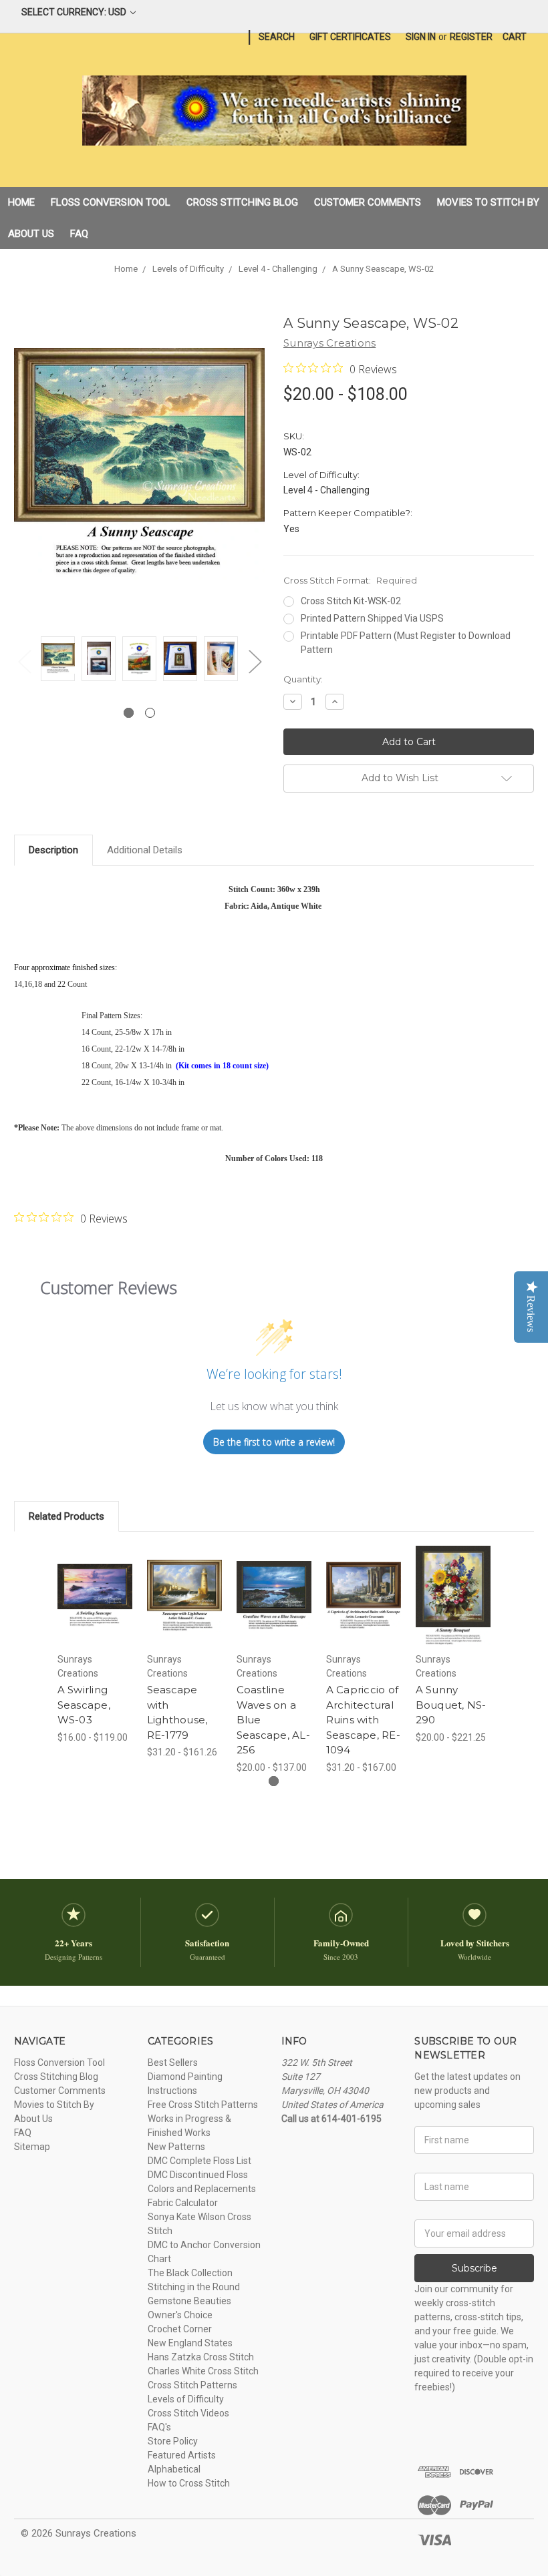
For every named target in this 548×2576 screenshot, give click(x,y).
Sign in (421, 37)
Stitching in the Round (194, 2287)
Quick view (95, 1579)
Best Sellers (173, 2063)
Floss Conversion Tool (111, 202)
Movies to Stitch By (488, 202)
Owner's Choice (180, 2315)
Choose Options (95, 1612)
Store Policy (173, 2441)
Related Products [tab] (66, 1516)
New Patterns (176, 2147)
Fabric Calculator (183, 2203)
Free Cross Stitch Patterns (203, 2105)
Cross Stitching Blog (242, 202)
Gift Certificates (350, 37)
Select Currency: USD (75, 12)
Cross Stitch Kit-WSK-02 (351, 601)
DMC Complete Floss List (199, 2161)
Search (277, 37)
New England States (190, 2343)
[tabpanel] (58, 661)
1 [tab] (129, 713)
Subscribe (474, 2268)
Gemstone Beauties (189, 2301)
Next (255, 661)
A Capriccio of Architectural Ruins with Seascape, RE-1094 (363, 1720)
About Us (31, 234)
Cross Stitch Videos (188, 2413)
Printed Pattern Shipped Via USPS (372, 618)
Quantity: (303, 679)
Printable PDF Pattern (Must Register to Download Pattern (406, 643)
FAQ (79, 234)
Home (21, 202)
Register (471, 37)
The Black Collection (190, 2273)
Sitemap (32, 2147)
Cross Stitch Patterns (192, 2385)
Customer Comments (368, 202)
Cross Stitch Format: (350, 580)
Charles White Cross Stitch (203, 2371)
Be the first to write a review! (274, 1442)
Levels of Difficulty (186, 2399)
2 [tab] (150, 713)
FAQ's (159, 2427)
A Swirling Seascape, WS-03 (84, 1705)
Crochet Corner (180, 2329)
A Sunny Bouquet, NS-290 (451, 1705)
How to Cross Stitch (189, 2483)
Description (53, 850)
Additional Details (145, 850)
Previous (24, 661)
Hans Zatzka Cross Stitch (201, 2357)
